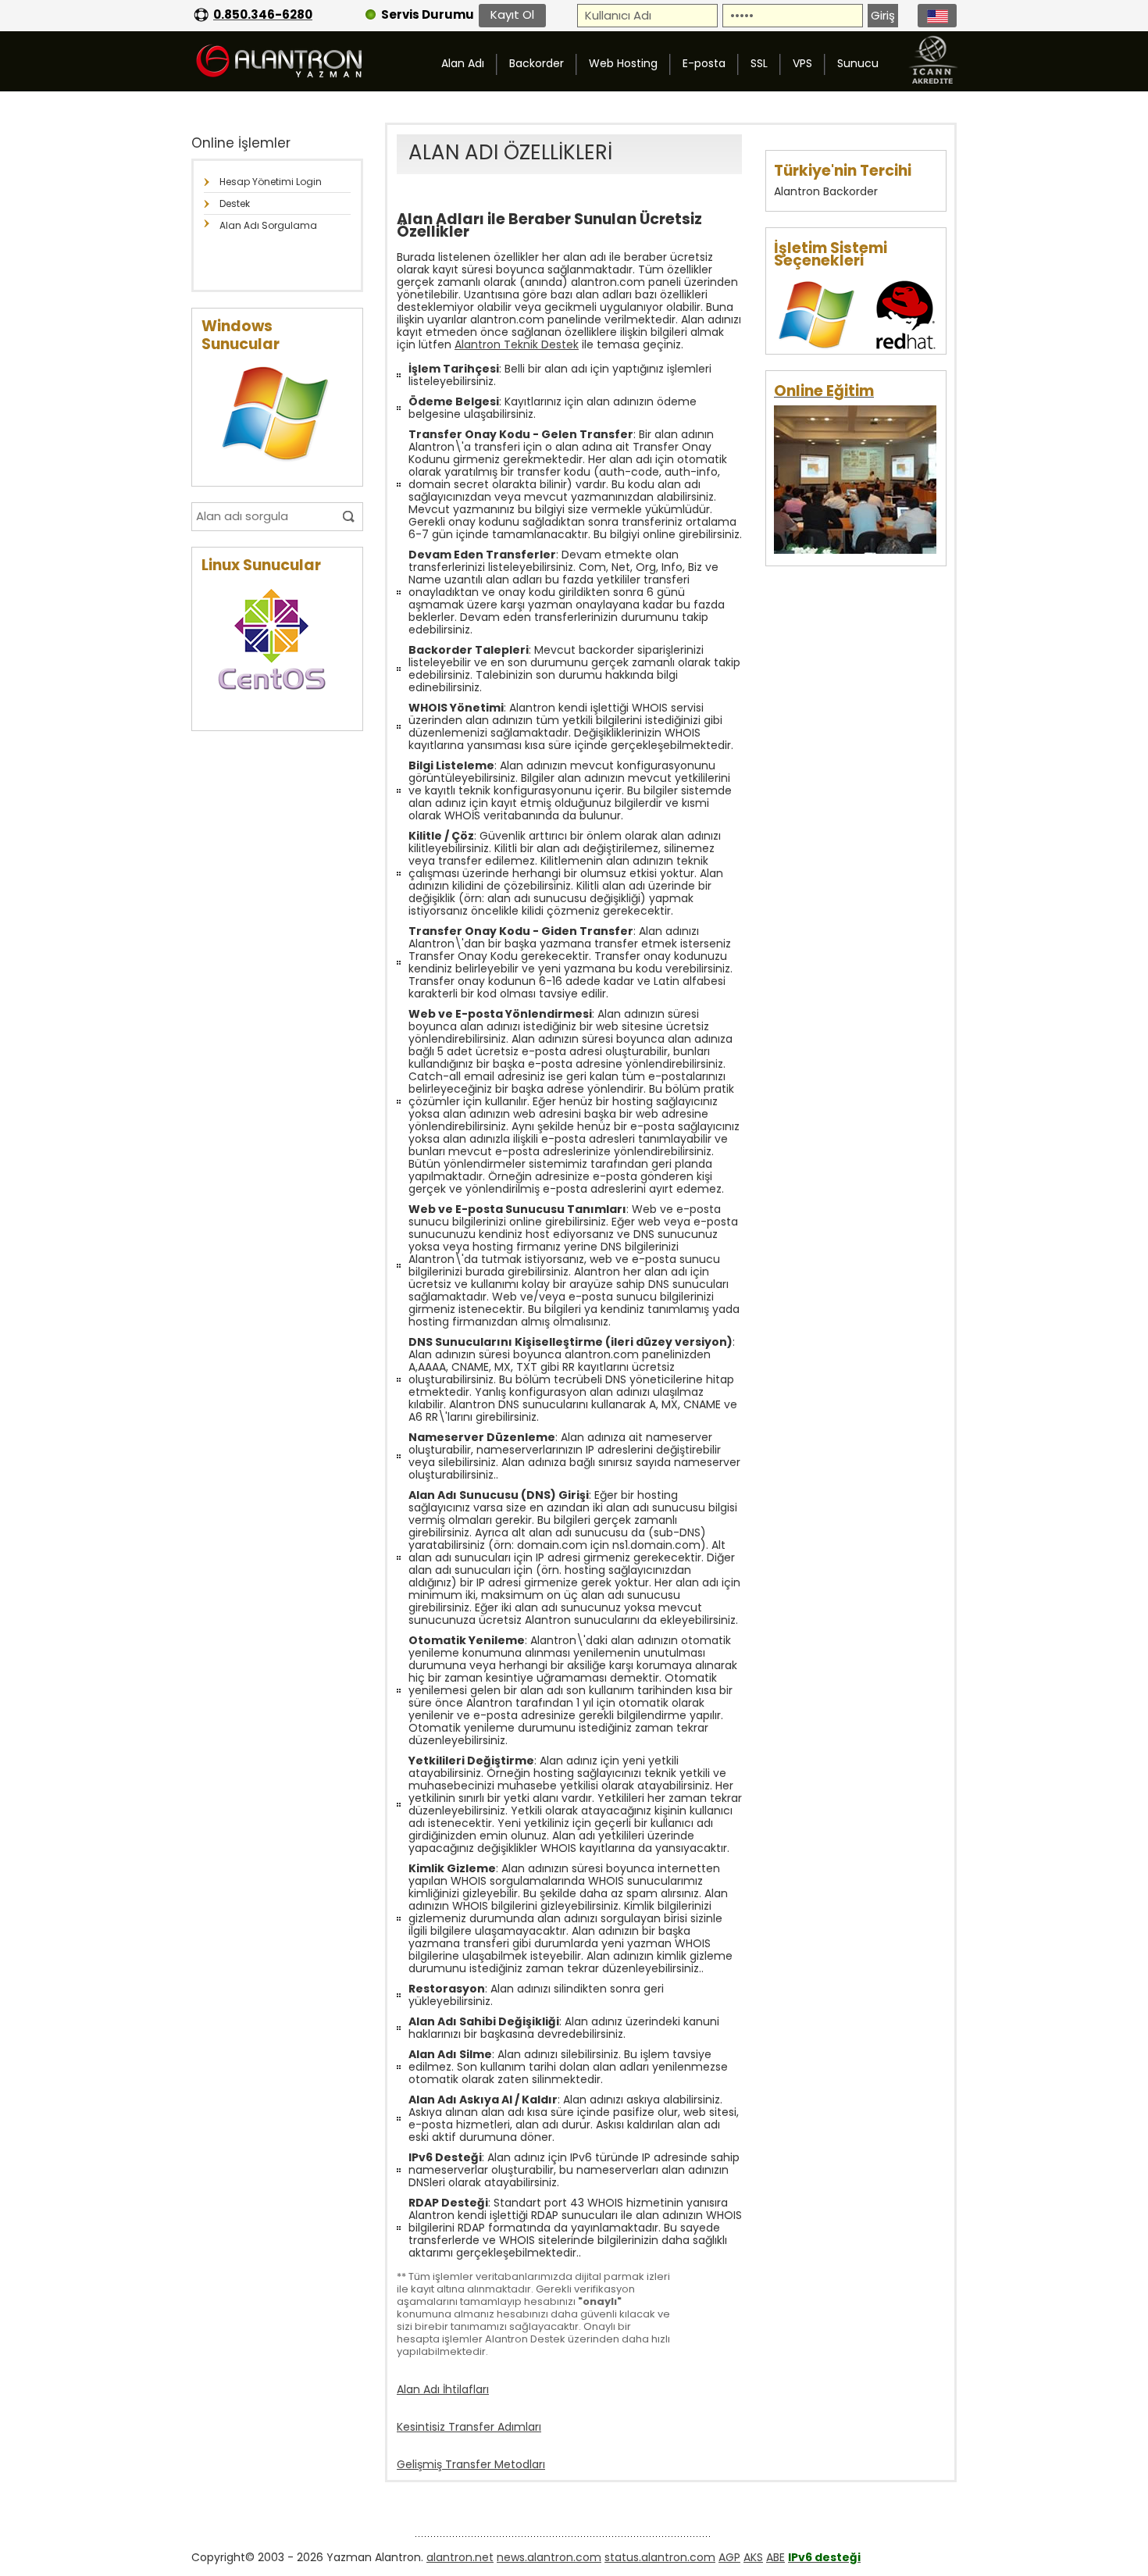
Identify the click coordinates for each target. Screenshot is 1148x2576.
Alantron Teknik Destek (517, 344)
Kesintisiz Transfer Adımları (469, 2427)
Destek (235, 203)
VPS (802, 63)
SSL (759, 63)
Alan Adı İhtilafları (443, 2389)
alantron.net (460, 2557)
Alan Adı (463, 63)
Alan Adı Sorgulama (268, 225)
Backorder (537, 63)
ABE (775, 2557)
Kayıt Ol (512, 14)
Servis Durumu (428, 14)
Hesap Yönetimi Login (271, 182)
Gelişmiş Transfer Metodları (471, 2464)
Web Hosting (623, 63)
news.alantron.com (549, 2557)
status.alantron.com (660, 2557)
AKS (753, 2557)
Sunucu (858, 63)
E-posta (704, 63)
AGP (729, 2557)
